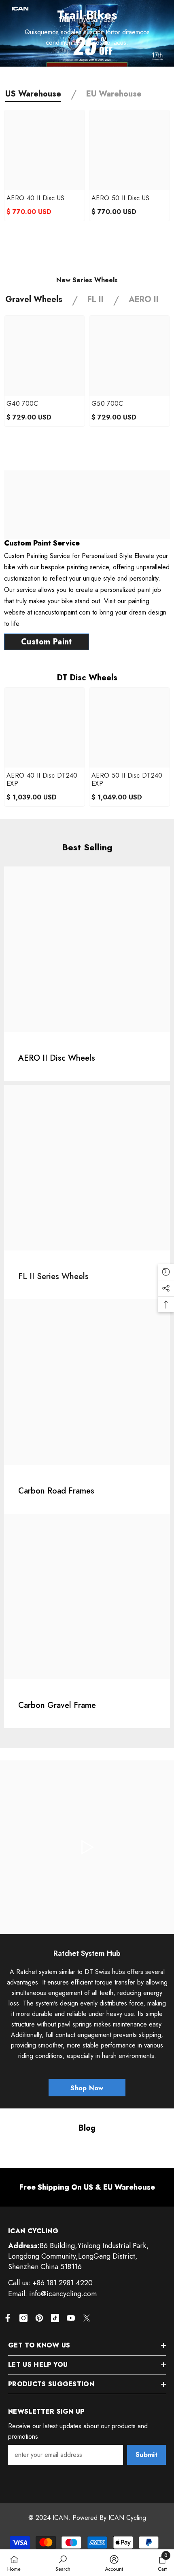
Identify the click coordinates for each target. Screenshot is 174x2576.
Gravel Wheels (34, 299)
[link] (87, 2187)
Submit (146, 2455)
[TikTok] (55, 2318)
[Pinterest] (39, 2318)
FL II (95, 299)
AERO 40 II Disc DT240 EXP (42, 780)
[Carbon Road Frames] (87, 1382)
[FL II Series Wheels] (87, 1168)
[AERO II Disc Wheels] (87, 949)
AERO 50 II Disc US (121, 198)
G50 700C (107, 404)
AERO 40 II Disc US (36, 198)
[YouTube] (71, 2318)
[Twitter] (87, 2318)
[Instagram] (23, 2318)
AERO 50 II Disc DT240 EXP (127, 780)
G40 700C (22, 404)
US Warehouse (33, 94)
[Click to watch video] (87, 1847)
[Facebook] (8, 2318)
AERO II (144, 299)
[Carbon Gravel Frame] (87, 1596)
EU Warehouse (114, 94)
